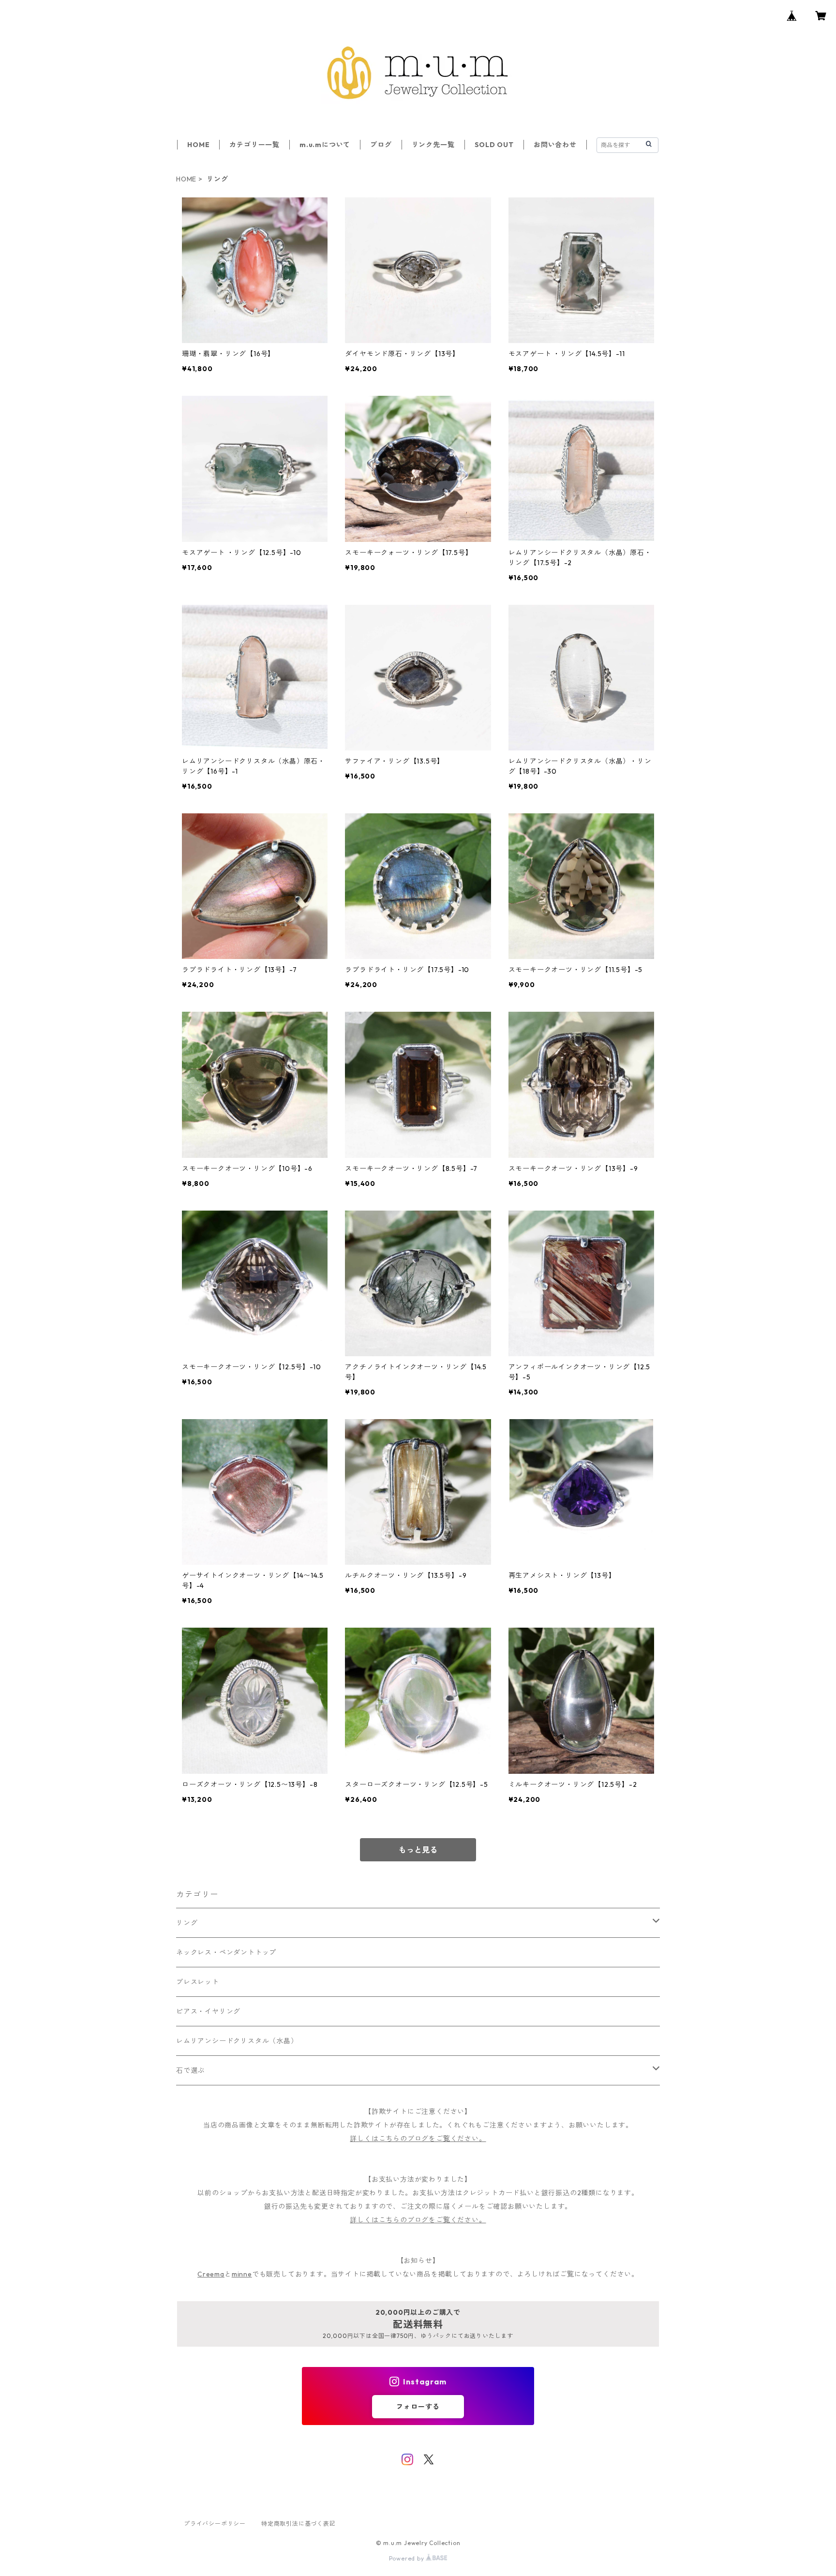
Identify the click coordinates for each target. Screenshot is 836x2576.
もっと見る (418, 1850)
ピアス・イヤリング (208, 2011)
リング (187, 1923)
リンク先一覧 (433, 145)
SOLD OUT (494, 145)
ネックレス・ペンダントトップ (226, 1952)
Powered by (408, 2558)
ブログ (381, 145)
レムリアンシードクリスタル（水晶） (237, 2041)
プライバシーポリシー (215, 2524)
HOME (198, 145)
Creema (211, 2274)
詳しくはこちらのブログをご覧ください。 (418, 2139)
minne (242, 2274)
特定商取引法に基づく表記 (299, 2524)
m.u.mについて (325, 145)
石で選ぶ (190, 2070)
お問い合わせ (555, 145)
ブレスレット (198, 1982)
